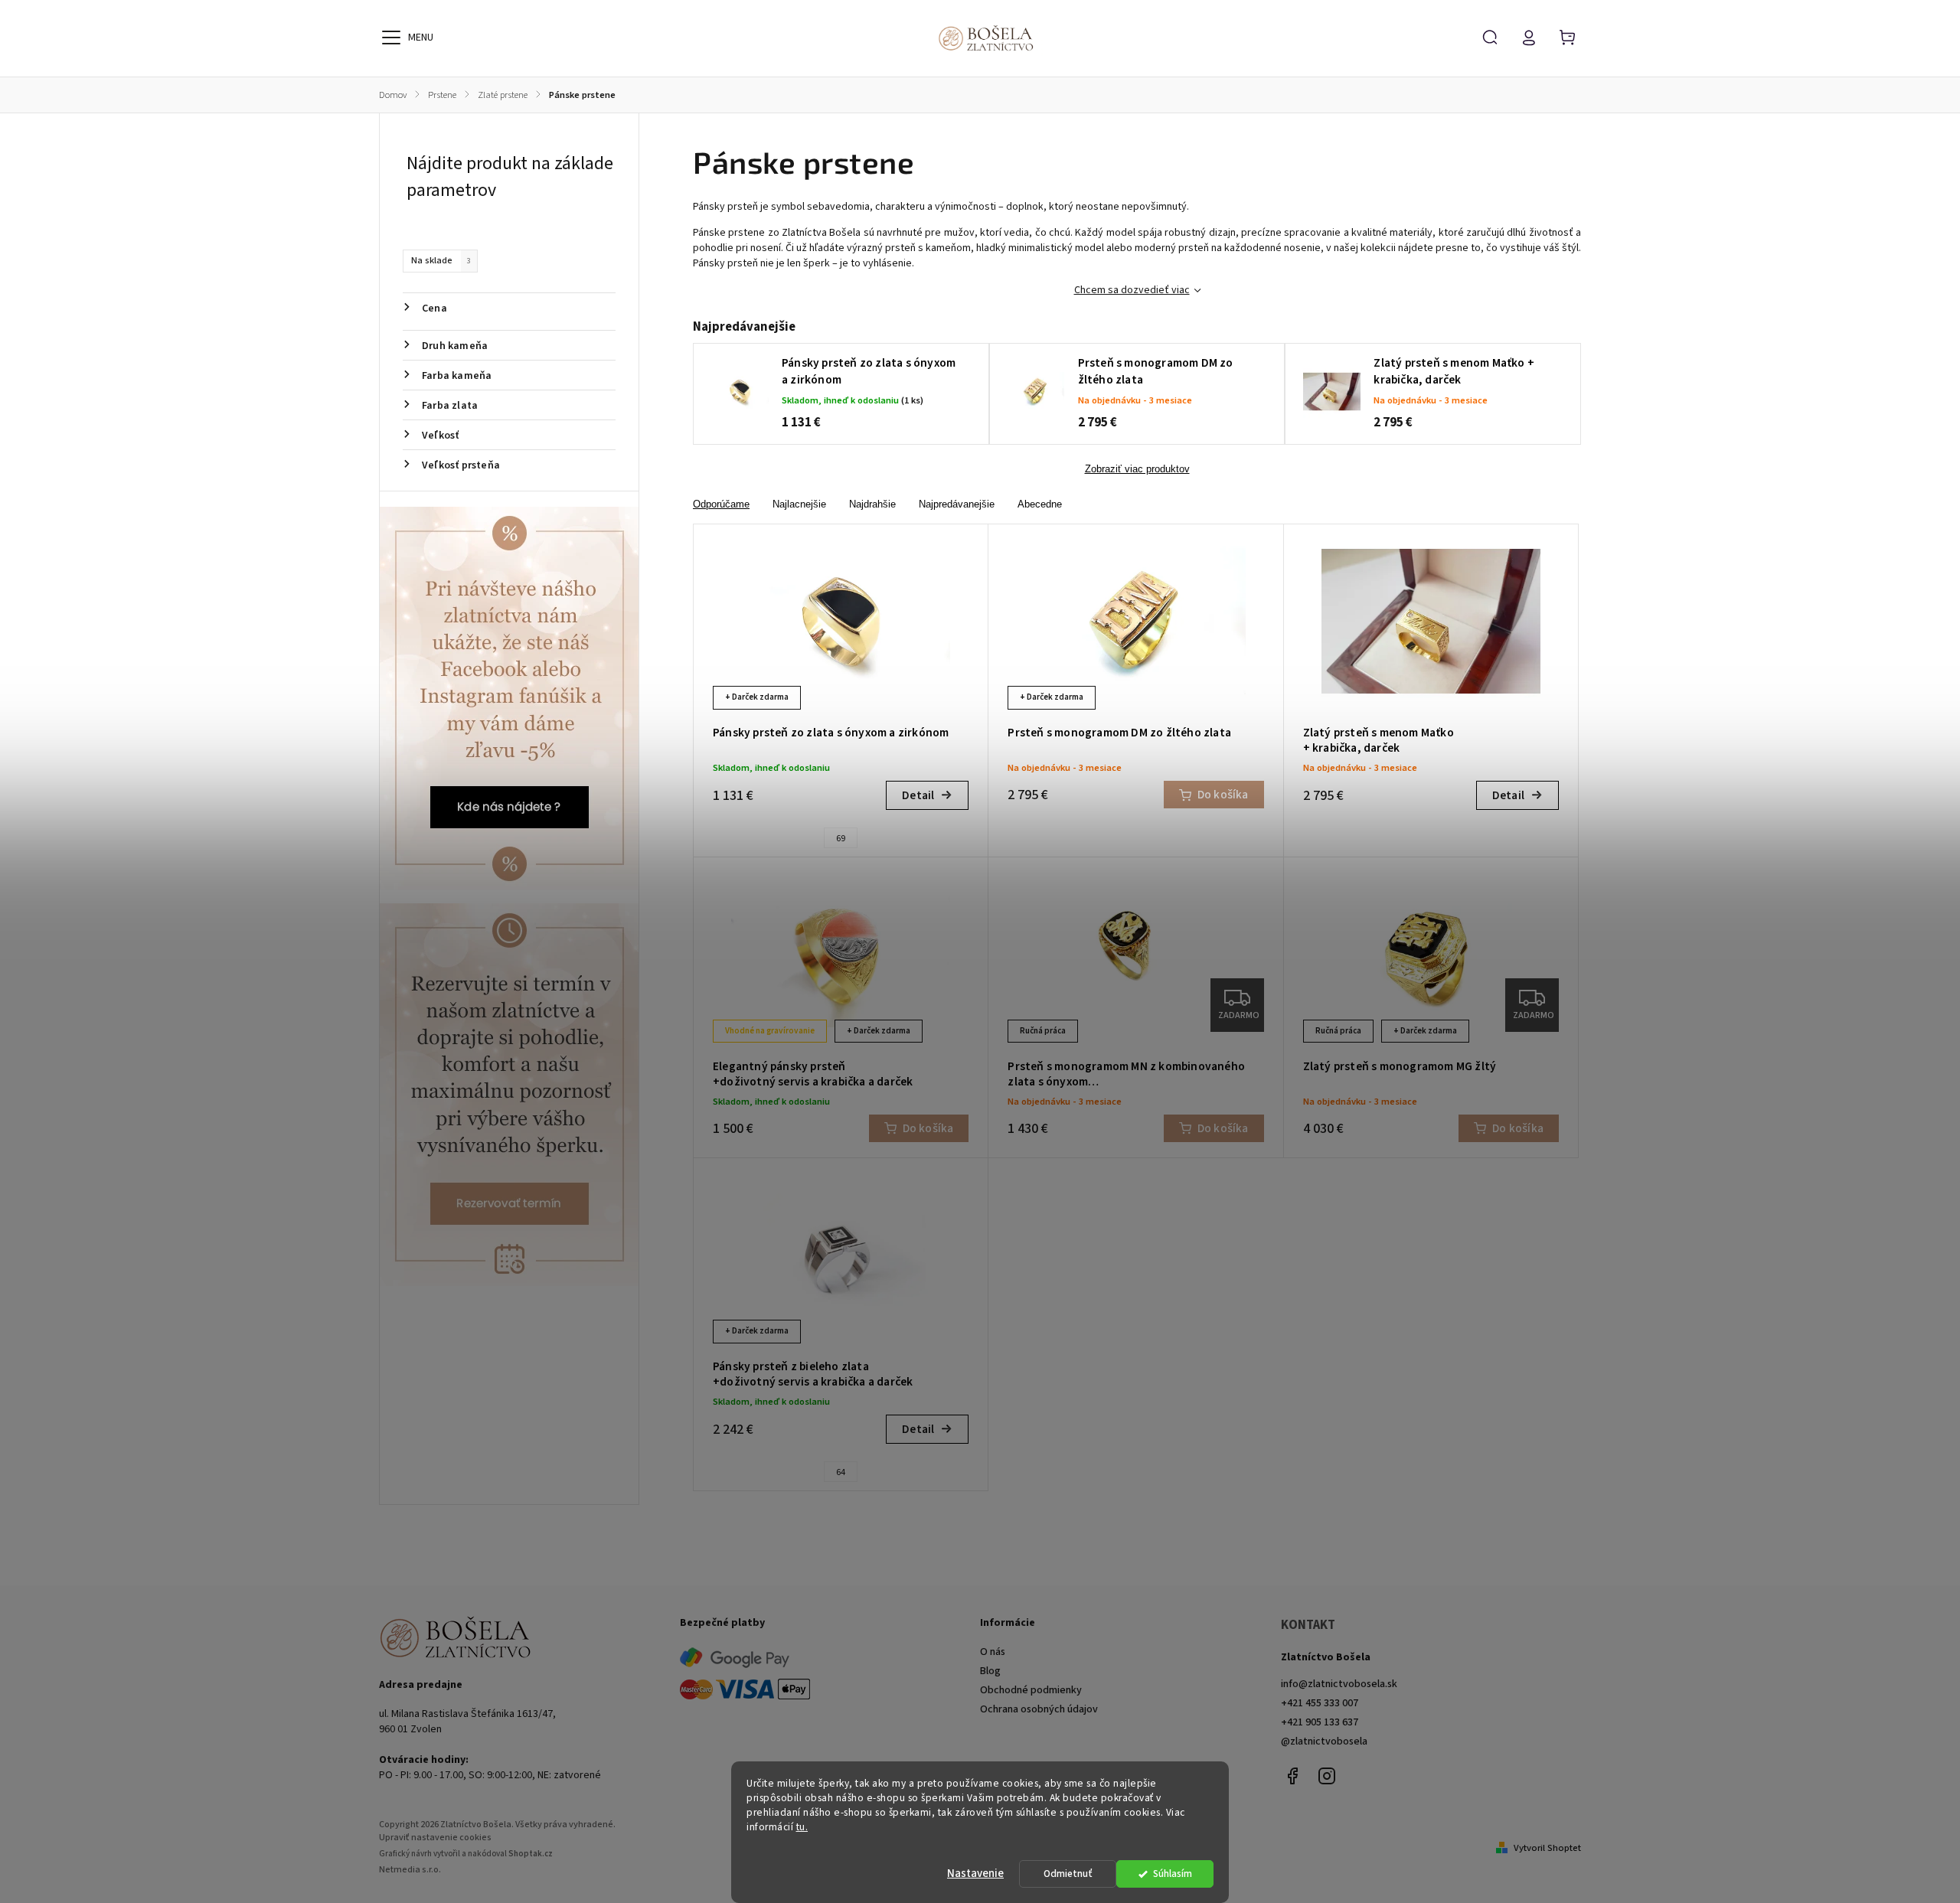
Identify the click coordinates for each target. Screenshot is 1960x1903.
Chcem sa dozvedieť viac (1132, 290)
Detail (918, 795)
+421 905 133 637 (1320, 1722)
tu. (802, 1827)
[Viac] (391, 38)
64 (841, 1472)
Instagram (1327, 1776)
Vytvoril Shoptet (1547, 1848)
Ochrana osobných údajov (1039, 1709)
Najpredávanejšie (957, 504)
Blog (990, 1671)
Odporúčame (721, 504)
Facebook (1292, 1776)
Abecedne (1040, 504)
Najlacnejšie (799, 504)
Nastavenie (975, 1874)
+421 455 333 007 (1320, 1703)
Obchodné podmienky (1031, 1690)
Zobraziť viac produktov (1137, 469)
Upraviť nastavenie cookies (435, 1838)
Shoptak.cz (531, 1854)
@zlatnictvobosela (1324, 1741)
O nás (993, 1652)
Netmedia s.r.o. (410, 1870)
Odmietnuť (1068, 1874)
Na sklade (441, 260)
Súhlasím (1173, 1874)
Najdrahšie (872, 504)
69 (841, 839)
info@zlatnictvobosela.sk (1339, 1684)
